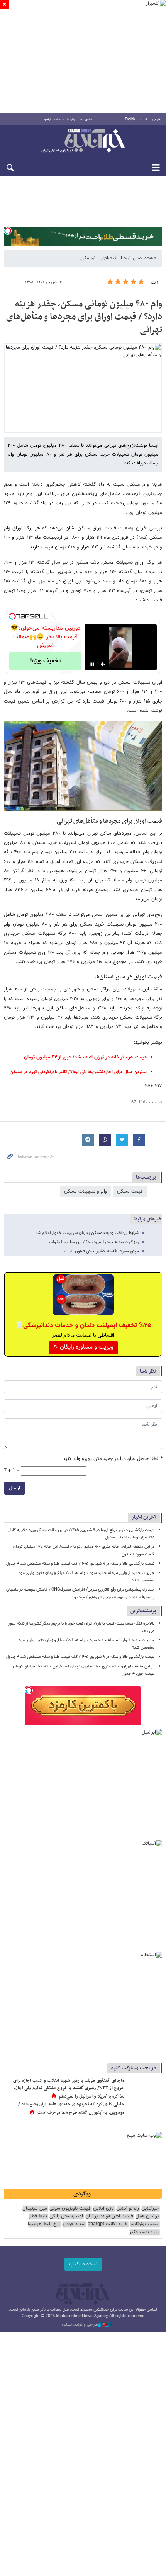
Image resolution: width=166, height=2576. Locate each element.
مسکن (87, 258)
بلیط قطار (38, 2216)
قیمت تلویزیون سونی (70, 2209)
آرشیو (48, 119)
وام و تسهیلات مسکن (86, 1191)
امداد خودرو (74, 2224)
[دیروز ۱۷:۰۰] (145, 2112)
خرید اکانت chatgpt (108, 2224)
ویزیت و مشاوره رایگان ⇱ (83, 1347)
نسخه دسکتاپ (83, 2264)
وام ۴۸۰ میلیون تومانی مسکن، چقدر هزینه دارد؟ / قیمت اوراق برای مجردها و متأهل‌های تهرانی (84, 317)
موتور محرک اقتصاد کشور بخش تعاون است (102, 1251)
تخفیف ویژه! (45, 661)
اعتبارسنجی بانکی (66, 2216)
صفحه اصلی (144, 258)
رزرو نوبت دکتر (144, 2232)
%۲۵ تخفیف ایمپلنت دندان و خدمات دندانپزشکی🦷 (83, 1325)
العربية (144, 119)
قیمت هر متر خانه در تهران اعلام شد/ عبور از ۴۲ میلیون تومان (85, 1057)
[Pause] (92, 664)
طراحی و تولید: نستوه (80, 2325)
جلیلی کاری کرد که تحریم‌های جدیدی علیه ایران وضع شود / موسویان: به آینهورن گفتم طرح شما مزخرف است (71, 2108)
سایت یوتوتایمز (144, 2224)
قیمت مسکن (130, 1191)
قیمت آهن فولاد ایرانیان (109, 2216)
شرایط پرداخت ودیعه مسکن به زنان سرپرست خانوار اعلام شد (87, 1233)
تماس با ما (86, 119)
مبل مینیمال (35, 2209)
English (130, 119)
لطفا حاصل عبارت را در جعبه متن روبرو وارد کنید (113, 1459)
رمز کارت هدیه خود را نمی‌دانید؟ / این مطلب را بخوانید (93, 1242)
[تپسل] (8, 231)
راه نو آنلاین (128, 2209)
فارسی (156, 119)
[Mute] (103, 664)
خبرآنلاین (83, 141)
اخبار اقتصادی (114, 258)
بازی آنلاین (103, 2209)
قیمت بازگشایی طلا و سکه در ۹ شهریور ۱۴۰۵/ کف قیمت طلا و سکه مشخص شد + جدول (80, 1564)
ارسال (14, 1488)
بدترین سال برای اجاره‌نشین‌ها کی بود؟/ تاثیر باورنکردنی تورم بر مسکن (78, 1072)
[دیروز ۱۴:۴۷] (145, 2089)
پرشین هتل (147, 2216)
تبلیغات (59, 119)
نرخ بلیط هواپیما (44, 2224)
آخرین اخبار (144, 1517)
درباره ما (72, 119)
